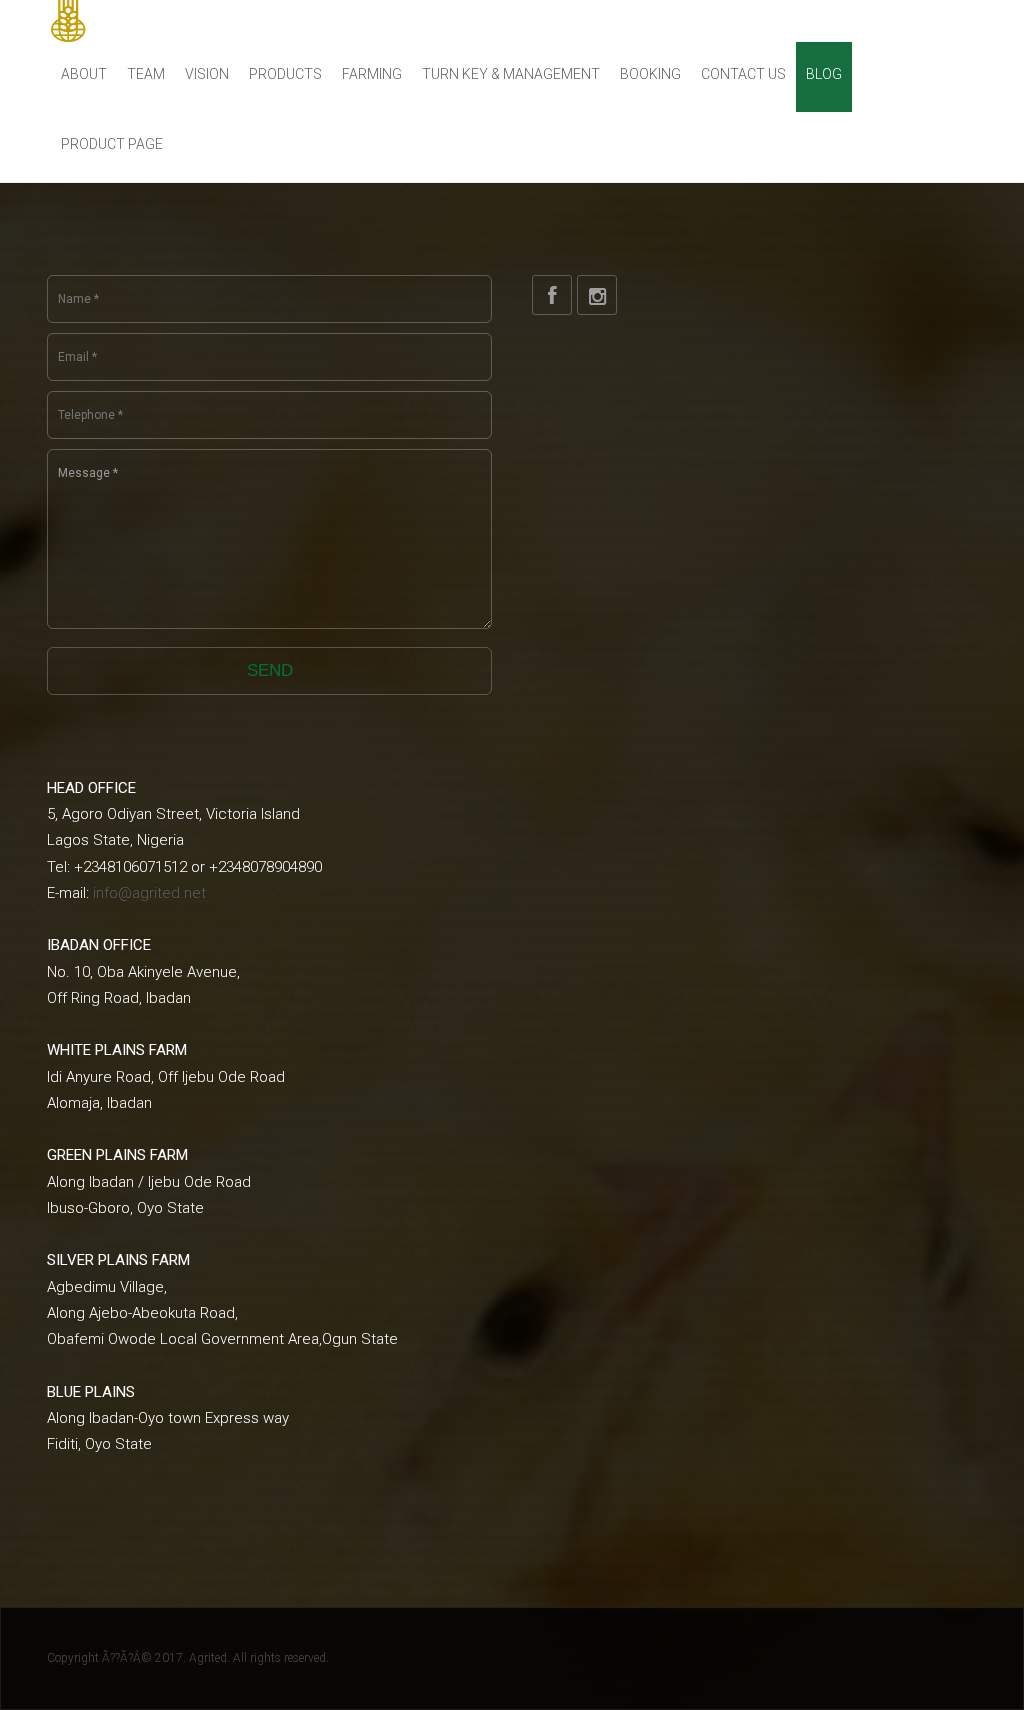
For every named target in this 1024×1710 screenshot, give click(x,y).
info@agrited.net (149, 893)
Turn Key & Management (511, 74)
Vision (207, 74)
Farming (372, 74)
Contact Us (743, 74)
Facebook (552, 295)
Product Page (112, 144)
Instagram (597, 295)
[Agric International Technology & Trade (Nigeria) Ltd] (138, 21)
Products (285, 74)
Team (146, 74)
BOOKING (650, 74)
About (84, 74)
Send (270, 670)
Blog (824, 74)
